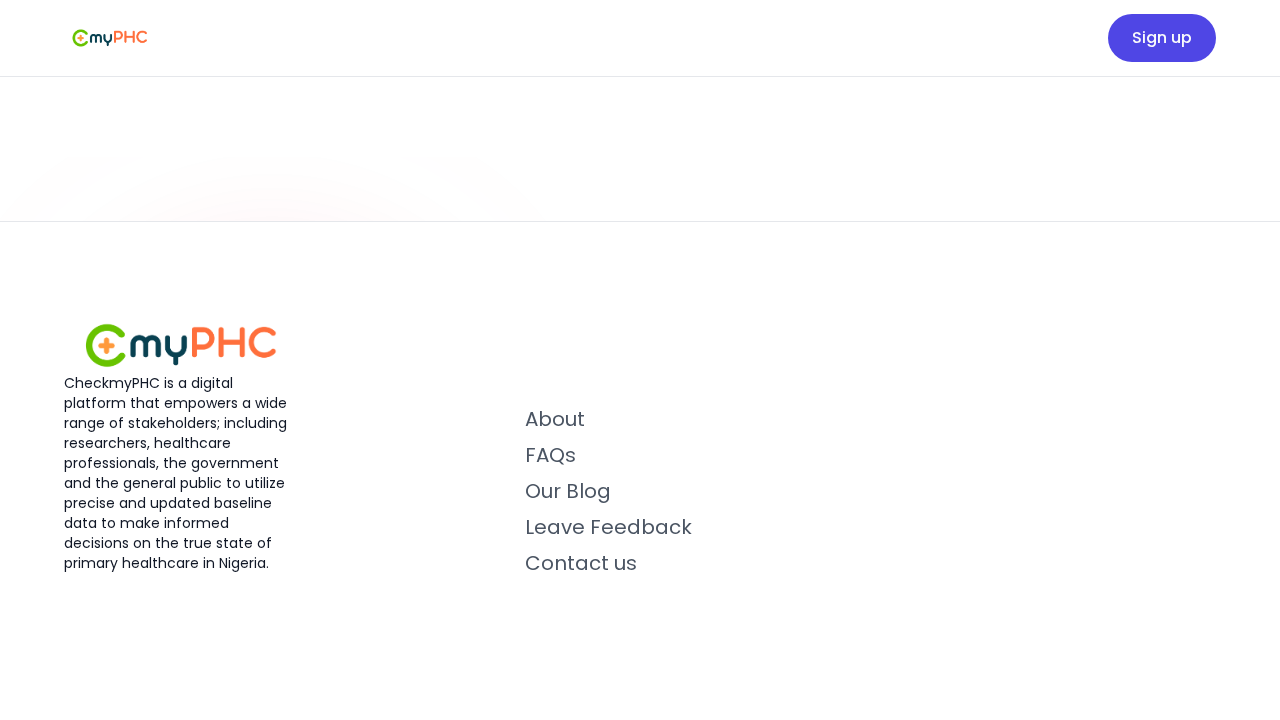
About (555, 419)
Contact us (581, 563)
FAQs (550, 455)
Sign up (1162, 37)
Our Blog (568, 491)
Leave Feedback (608, 527)
